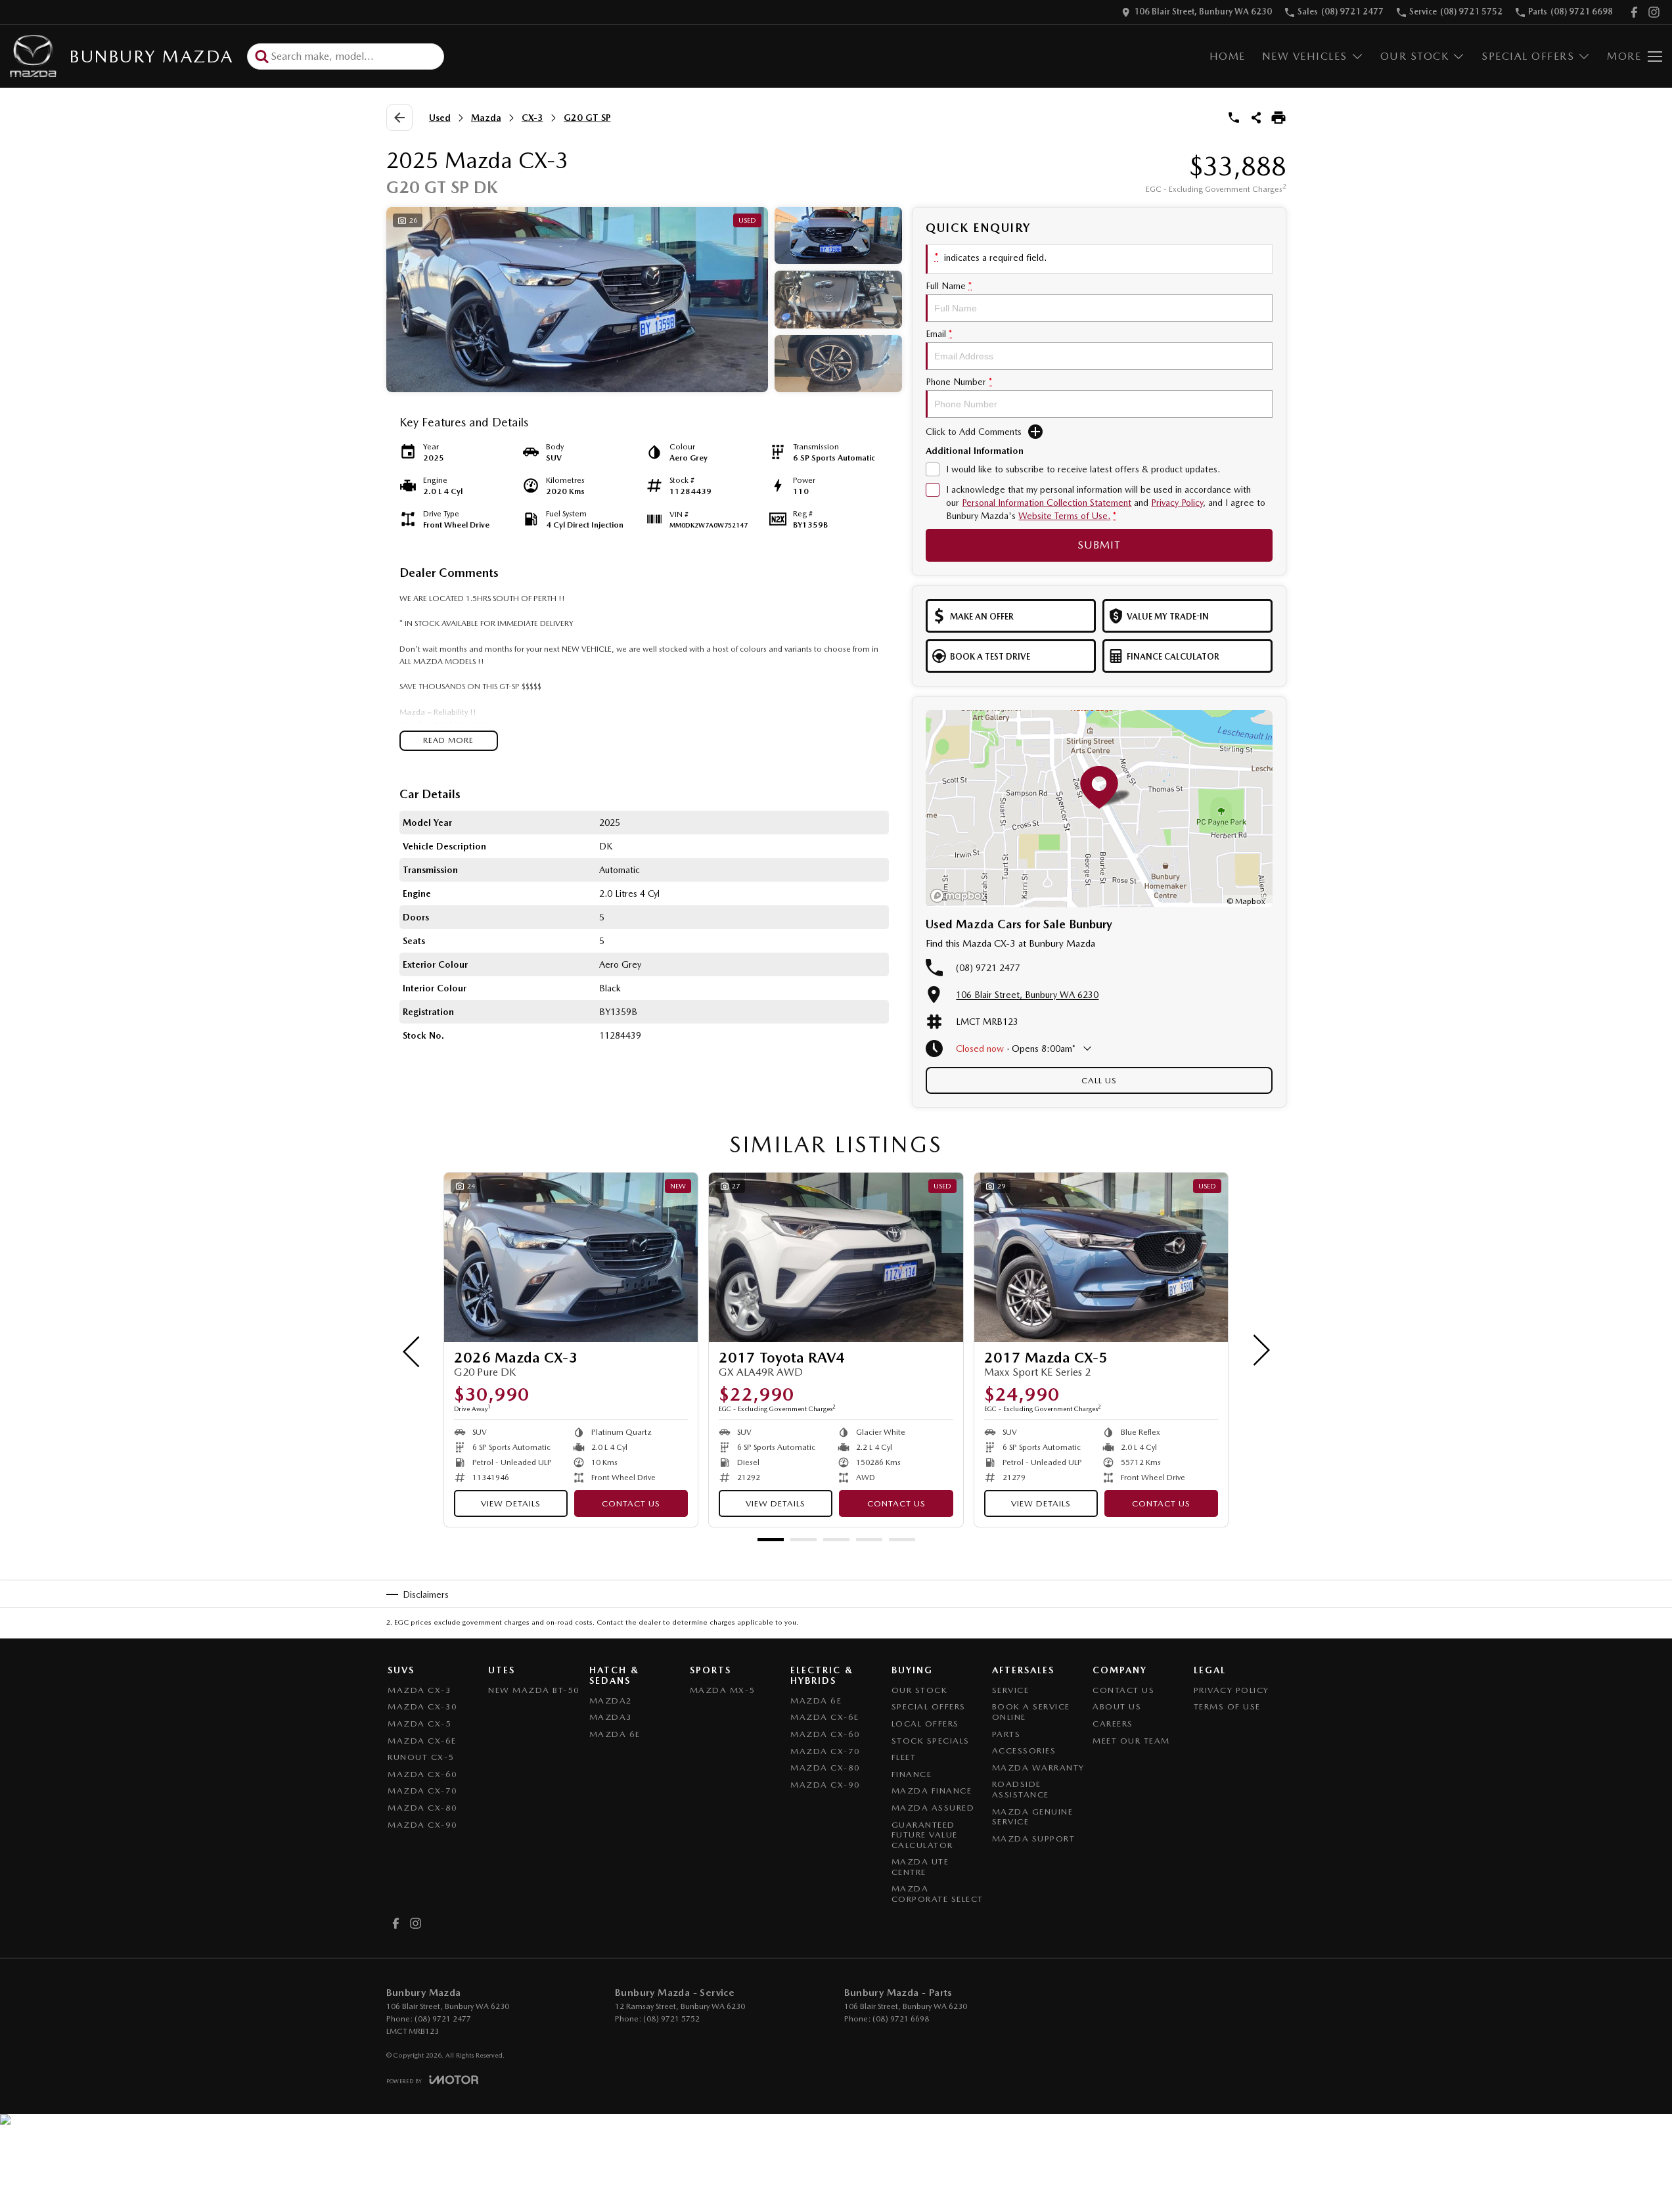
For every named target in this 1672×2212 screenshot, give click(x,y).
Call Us (1099, 1080)
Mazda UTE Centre (920, 1867)
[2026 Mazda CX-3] (571, 1257)
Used (440, 118)
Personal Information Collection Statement (1047, 503)
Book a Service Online (1031, 1712)
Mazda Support (1034, 1839)
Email (939, 334)
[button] (644, 300)
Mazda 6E (615, 1734)
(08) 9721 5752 (671, 2019)
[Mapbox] (961, 896)
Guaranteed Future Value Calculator (925, 1835)
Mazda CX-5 (419, 1724)
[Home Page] (33, 56)
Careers (1113, 1724)
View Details (511, 1503)
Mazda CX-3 (419, 1690)
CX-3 (532, 118)
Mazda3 (611, 1717)
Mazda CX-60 (423, 1774)
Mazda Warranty (1038, 1768)
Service (1011, 1690)
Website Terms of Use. (1064, 516)
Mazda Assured (933, 1808)
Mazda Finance (932, 1791)
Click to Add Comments (974, 432)
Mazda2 (611, 1701)
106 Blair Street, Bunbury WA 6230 (1027, 995)
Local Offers (925, 1724)
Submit (1099, 545)
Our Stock (1415, 56)
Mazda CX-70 (423, 1791)
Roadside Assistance (1021, 1789)
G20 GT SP (587, 118)
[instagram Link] (1654, 12)
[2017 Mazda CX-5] (1101, 1257)
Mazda (486, 118)
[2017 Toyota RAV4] (836, 1257)
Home (1228, 56)
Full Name (949, 286)
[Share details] (1256, 118)
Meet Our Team (1131, 1741)
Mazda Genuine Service (1033, 1817)
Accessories (1024, 1750)
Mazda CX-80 (423, 1808)
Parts (1006, 1734)
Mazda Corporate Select (938, 1894)
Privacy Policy (1177, 503)
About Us (1117, 1706)
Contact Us (631, 1503)
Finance (912, 1774)
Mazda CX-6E (422, 1741)
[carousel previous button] (413, 1350)
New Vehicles (1305, 56)
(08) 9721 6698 (901, 2019)
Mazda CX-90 (423, 1825)
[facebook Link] (1634, 12)
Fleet (904, 1757)
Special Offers (1528, 56)
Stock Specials (931, 1741)
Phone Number (959, 382)
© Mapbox (1246, 901)
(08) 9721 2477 (988, 968)
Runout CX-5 (421, 1757)
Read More (448, 740)
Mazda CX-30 (423, 1706)
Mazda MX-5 (723, 1690)
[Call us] (1234, 118)
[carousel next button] (1260, 1350)
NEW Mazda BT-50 (534, 1690)
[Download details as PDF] (1278, 118)
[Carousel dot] (771, 1540)
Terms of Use (1227, 1706)
